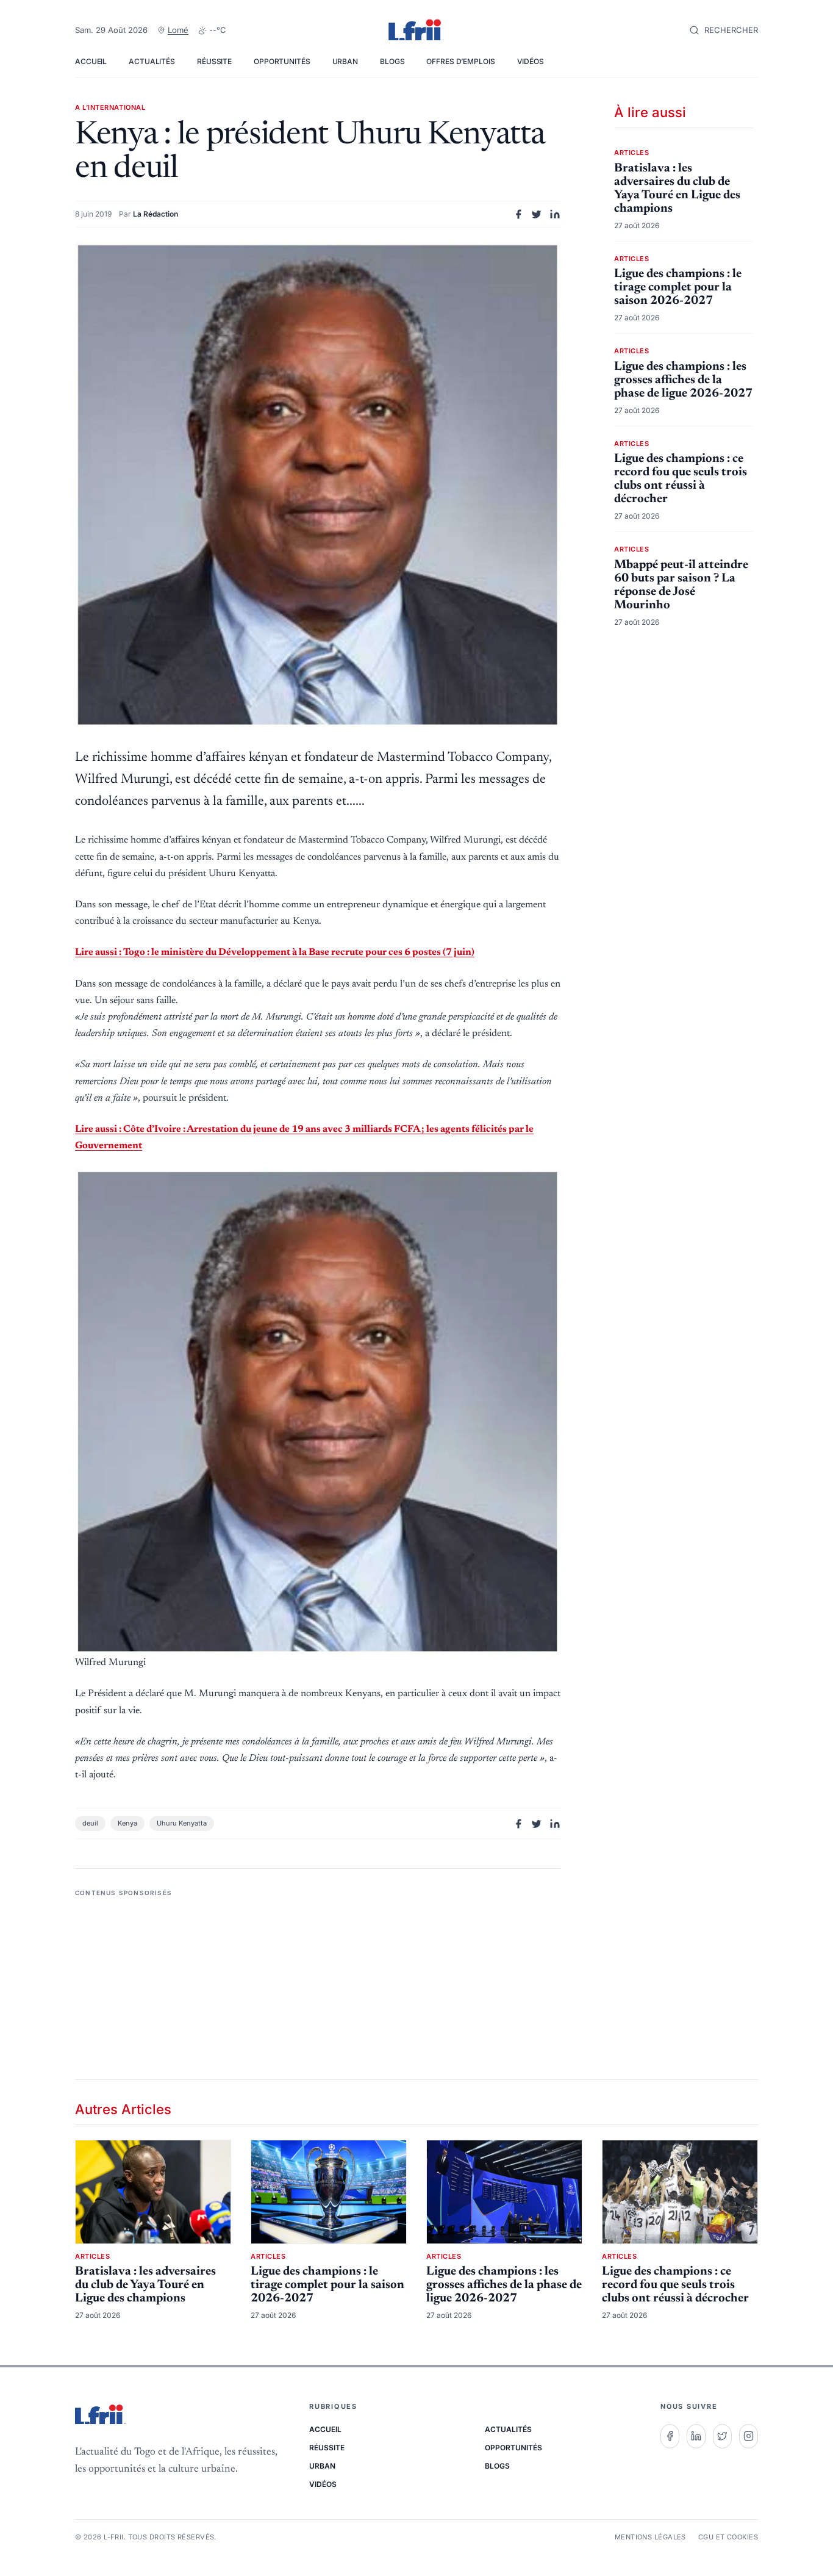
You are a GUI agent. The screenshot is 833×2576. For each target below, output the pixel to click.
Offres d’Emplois (460, 61)
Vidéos (531, 61)
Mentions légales (650, 2537)
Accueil (91, 61)
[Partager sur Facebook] (518, 214)
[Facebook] (670, 2436)
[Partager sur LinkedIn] (555, 214)
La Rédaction (156, 214)
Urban (345, 61)
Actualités (152, 61)
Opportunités (282, 61)
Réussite (214, 61)
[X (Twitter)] (722, 2436)
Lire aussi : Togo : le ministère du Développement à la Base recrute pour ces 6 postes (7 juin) (275, 952)
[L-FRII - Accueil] (416, 31)
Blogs (392, 61)
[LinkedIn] (696, 2436)
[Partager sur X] (537, 214)
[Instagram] (749, 2436)
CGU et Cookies (728, 2537)
